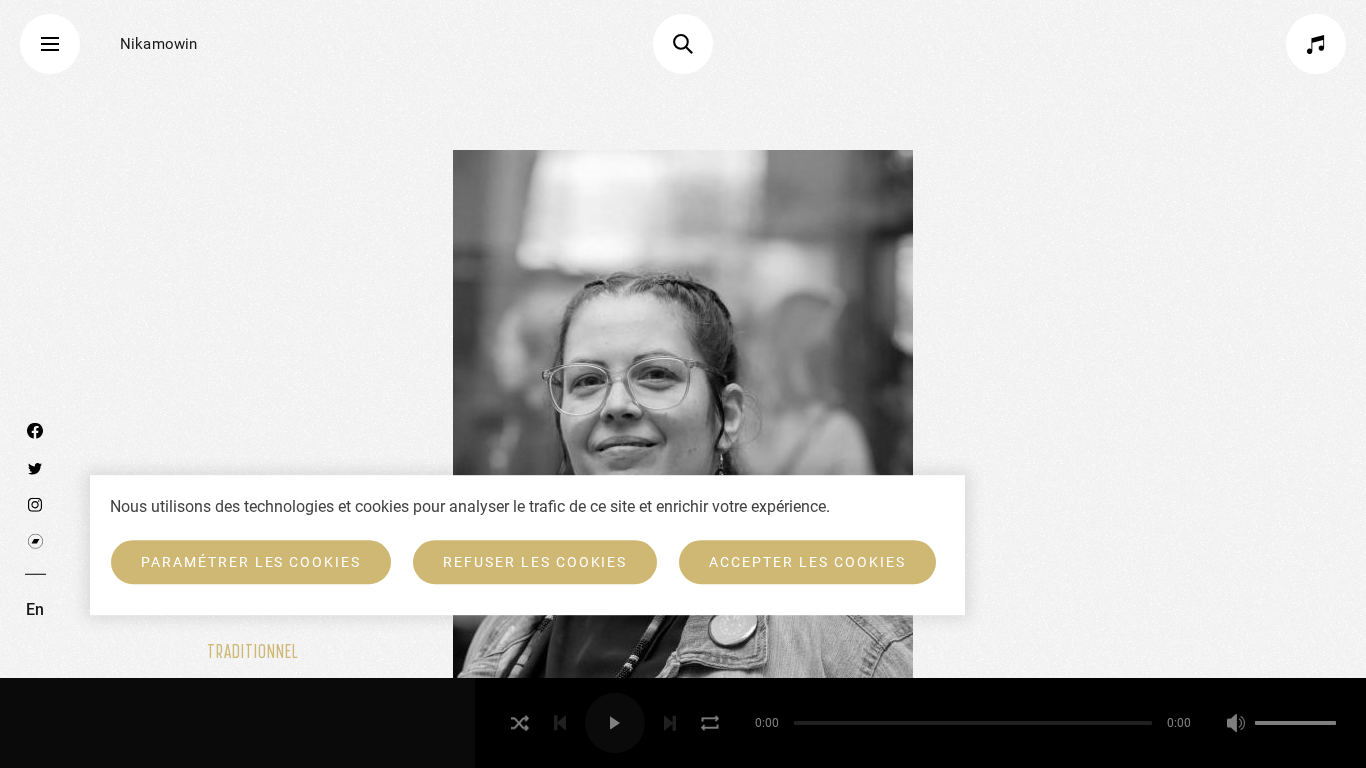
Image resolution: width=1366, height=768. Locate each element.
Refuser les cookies (535, 562)
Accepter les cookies (807, 562)
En (35, 608)
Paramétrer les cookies (251, 562)
